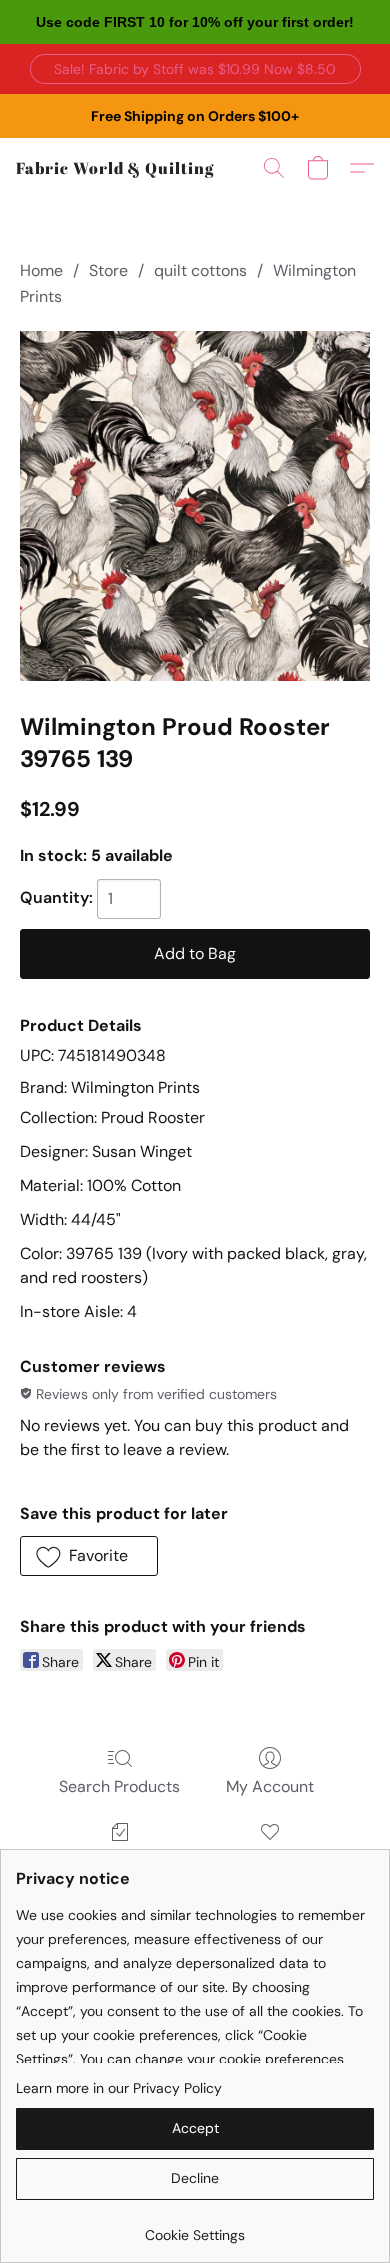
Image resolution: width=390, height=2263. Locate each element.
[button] (195, 69)
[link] (195, 2227)
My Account (270, 1786)
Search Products (119, 1786)
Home (41, 270)
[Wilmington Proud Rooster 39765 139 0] (195, 506)
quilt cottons (200, 270)
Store (108, 270)
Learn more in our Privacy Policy (119, 2088)
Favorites (270, 1860)
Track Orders (119, 1860)
